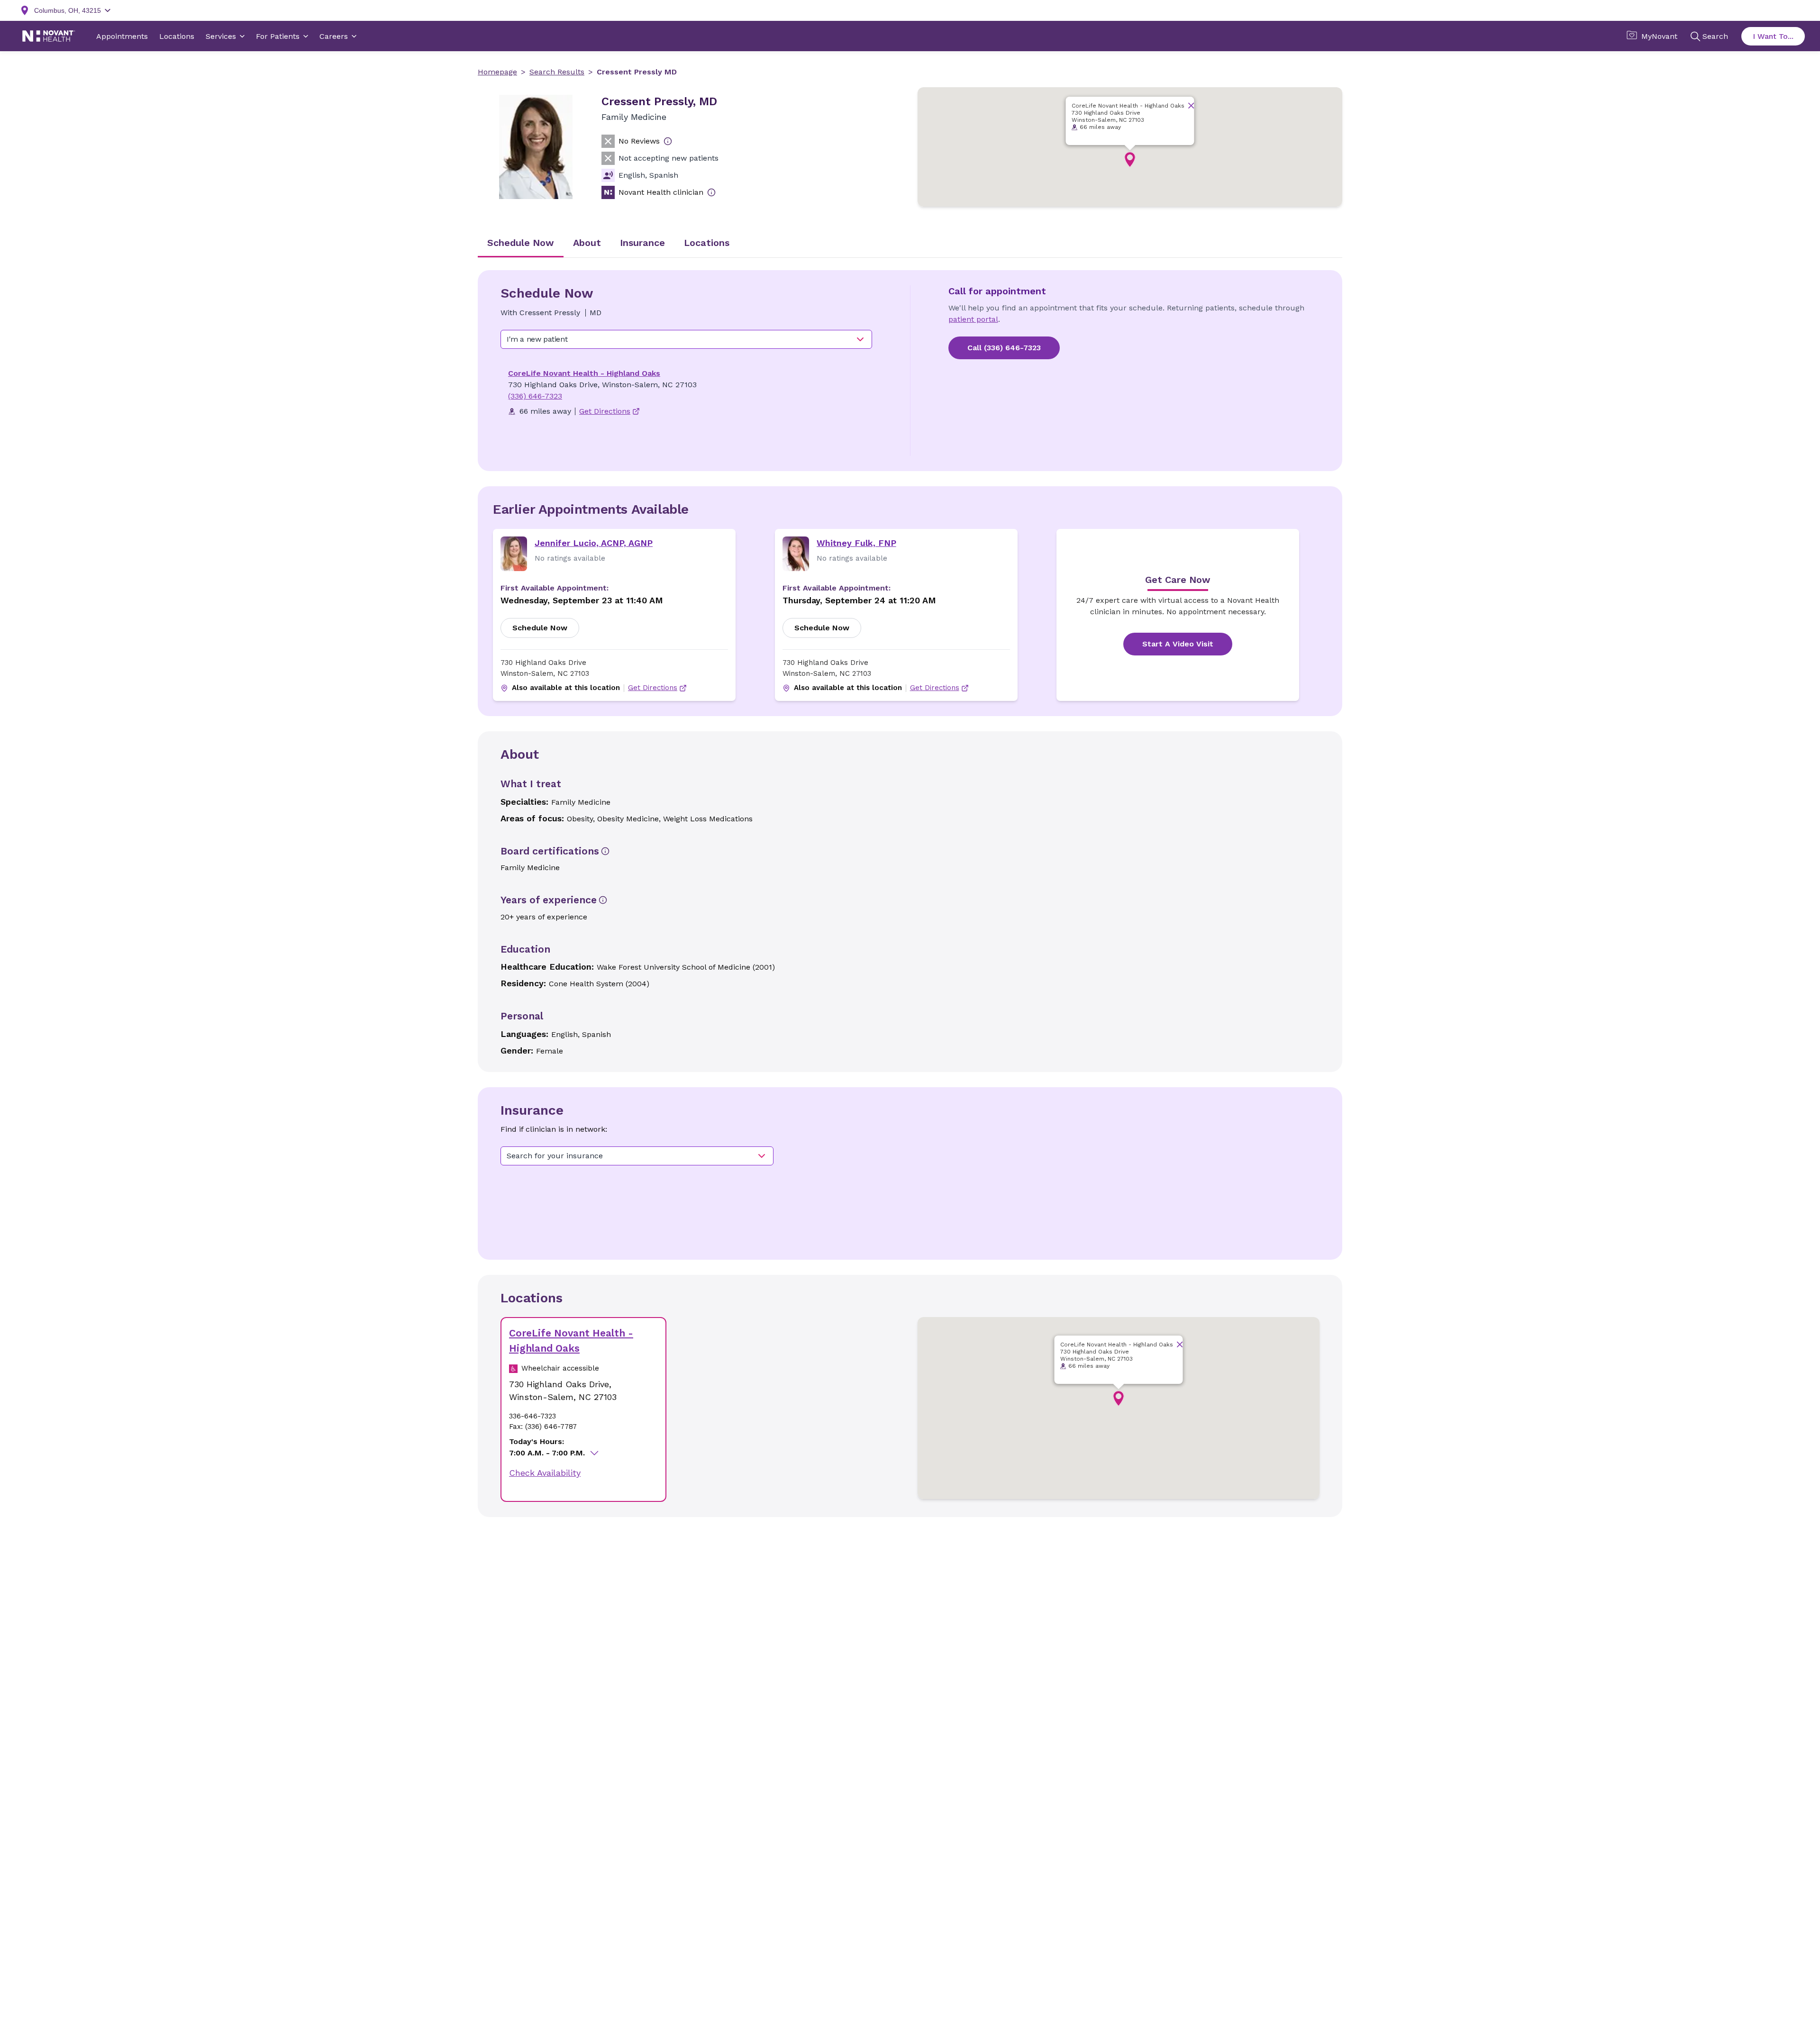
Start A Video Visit (1178, 644)
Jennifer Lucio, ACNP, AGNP (594, 543)
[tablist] (910, 244)
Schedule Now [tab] (521, 243)
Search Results (557, 72)
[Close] (1191, 105)
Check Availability (545, 1473)
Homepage (497, 72)
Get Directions (653, 688)
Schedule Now (540, 628)
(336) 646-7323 (535, 396)
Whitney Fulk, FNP (856, 543)
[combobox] (686, 339)
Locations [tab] (707, 243)
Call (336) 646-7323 (1004, 348)
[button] (1130, 160)
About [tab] (587, 243)
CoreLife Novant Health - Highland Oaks (584, 373)
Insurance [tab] (642, 243)
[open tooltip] (668, 141)
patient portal (973, 319)
